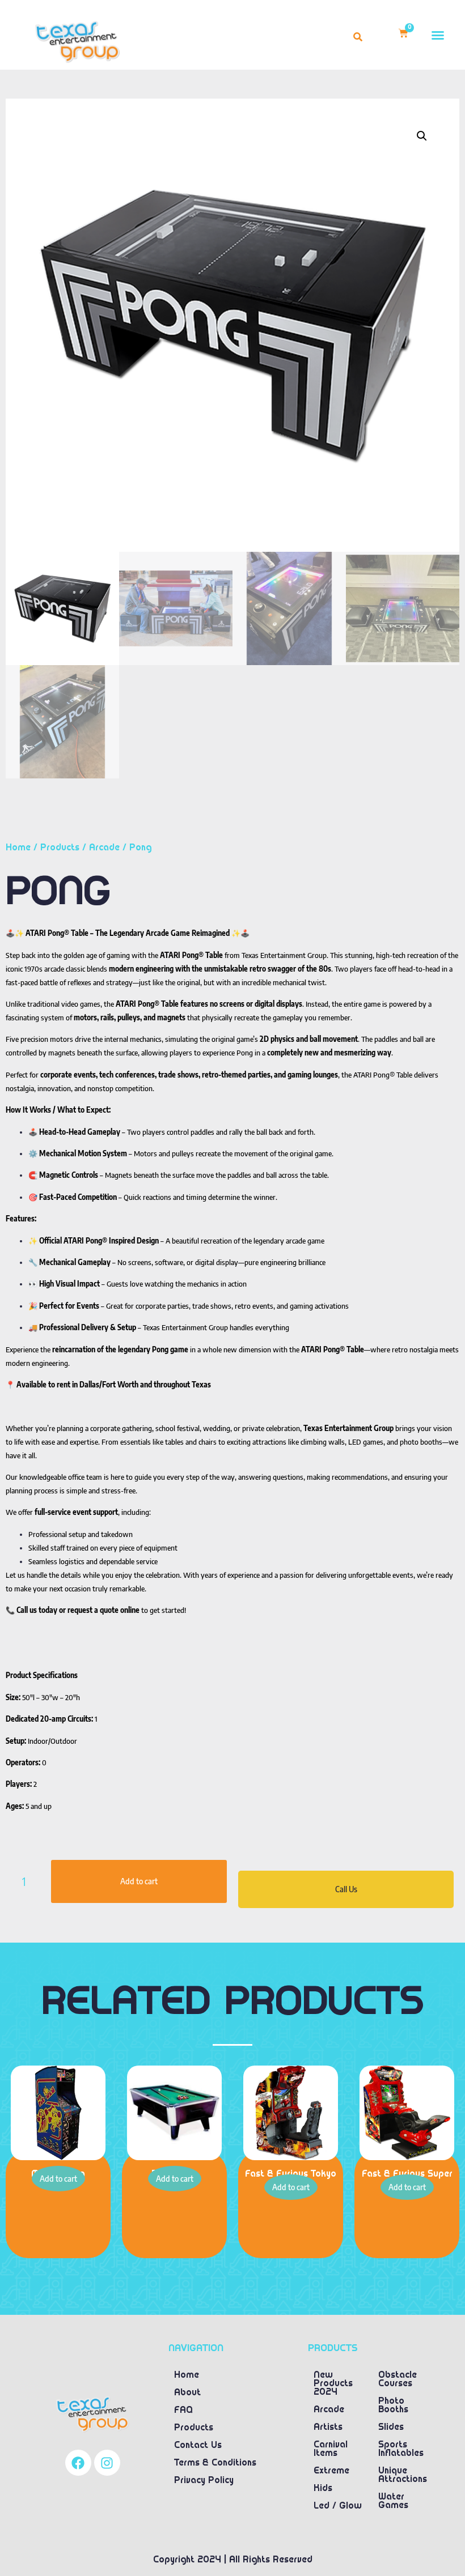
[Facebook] (78, 2463)
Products (60, 848)
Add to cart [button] (58, 2179)
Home (18, 848)
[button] (438, 35)
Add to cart (139, 1881)
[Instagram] (107, 2463)
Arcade (104, 848)
